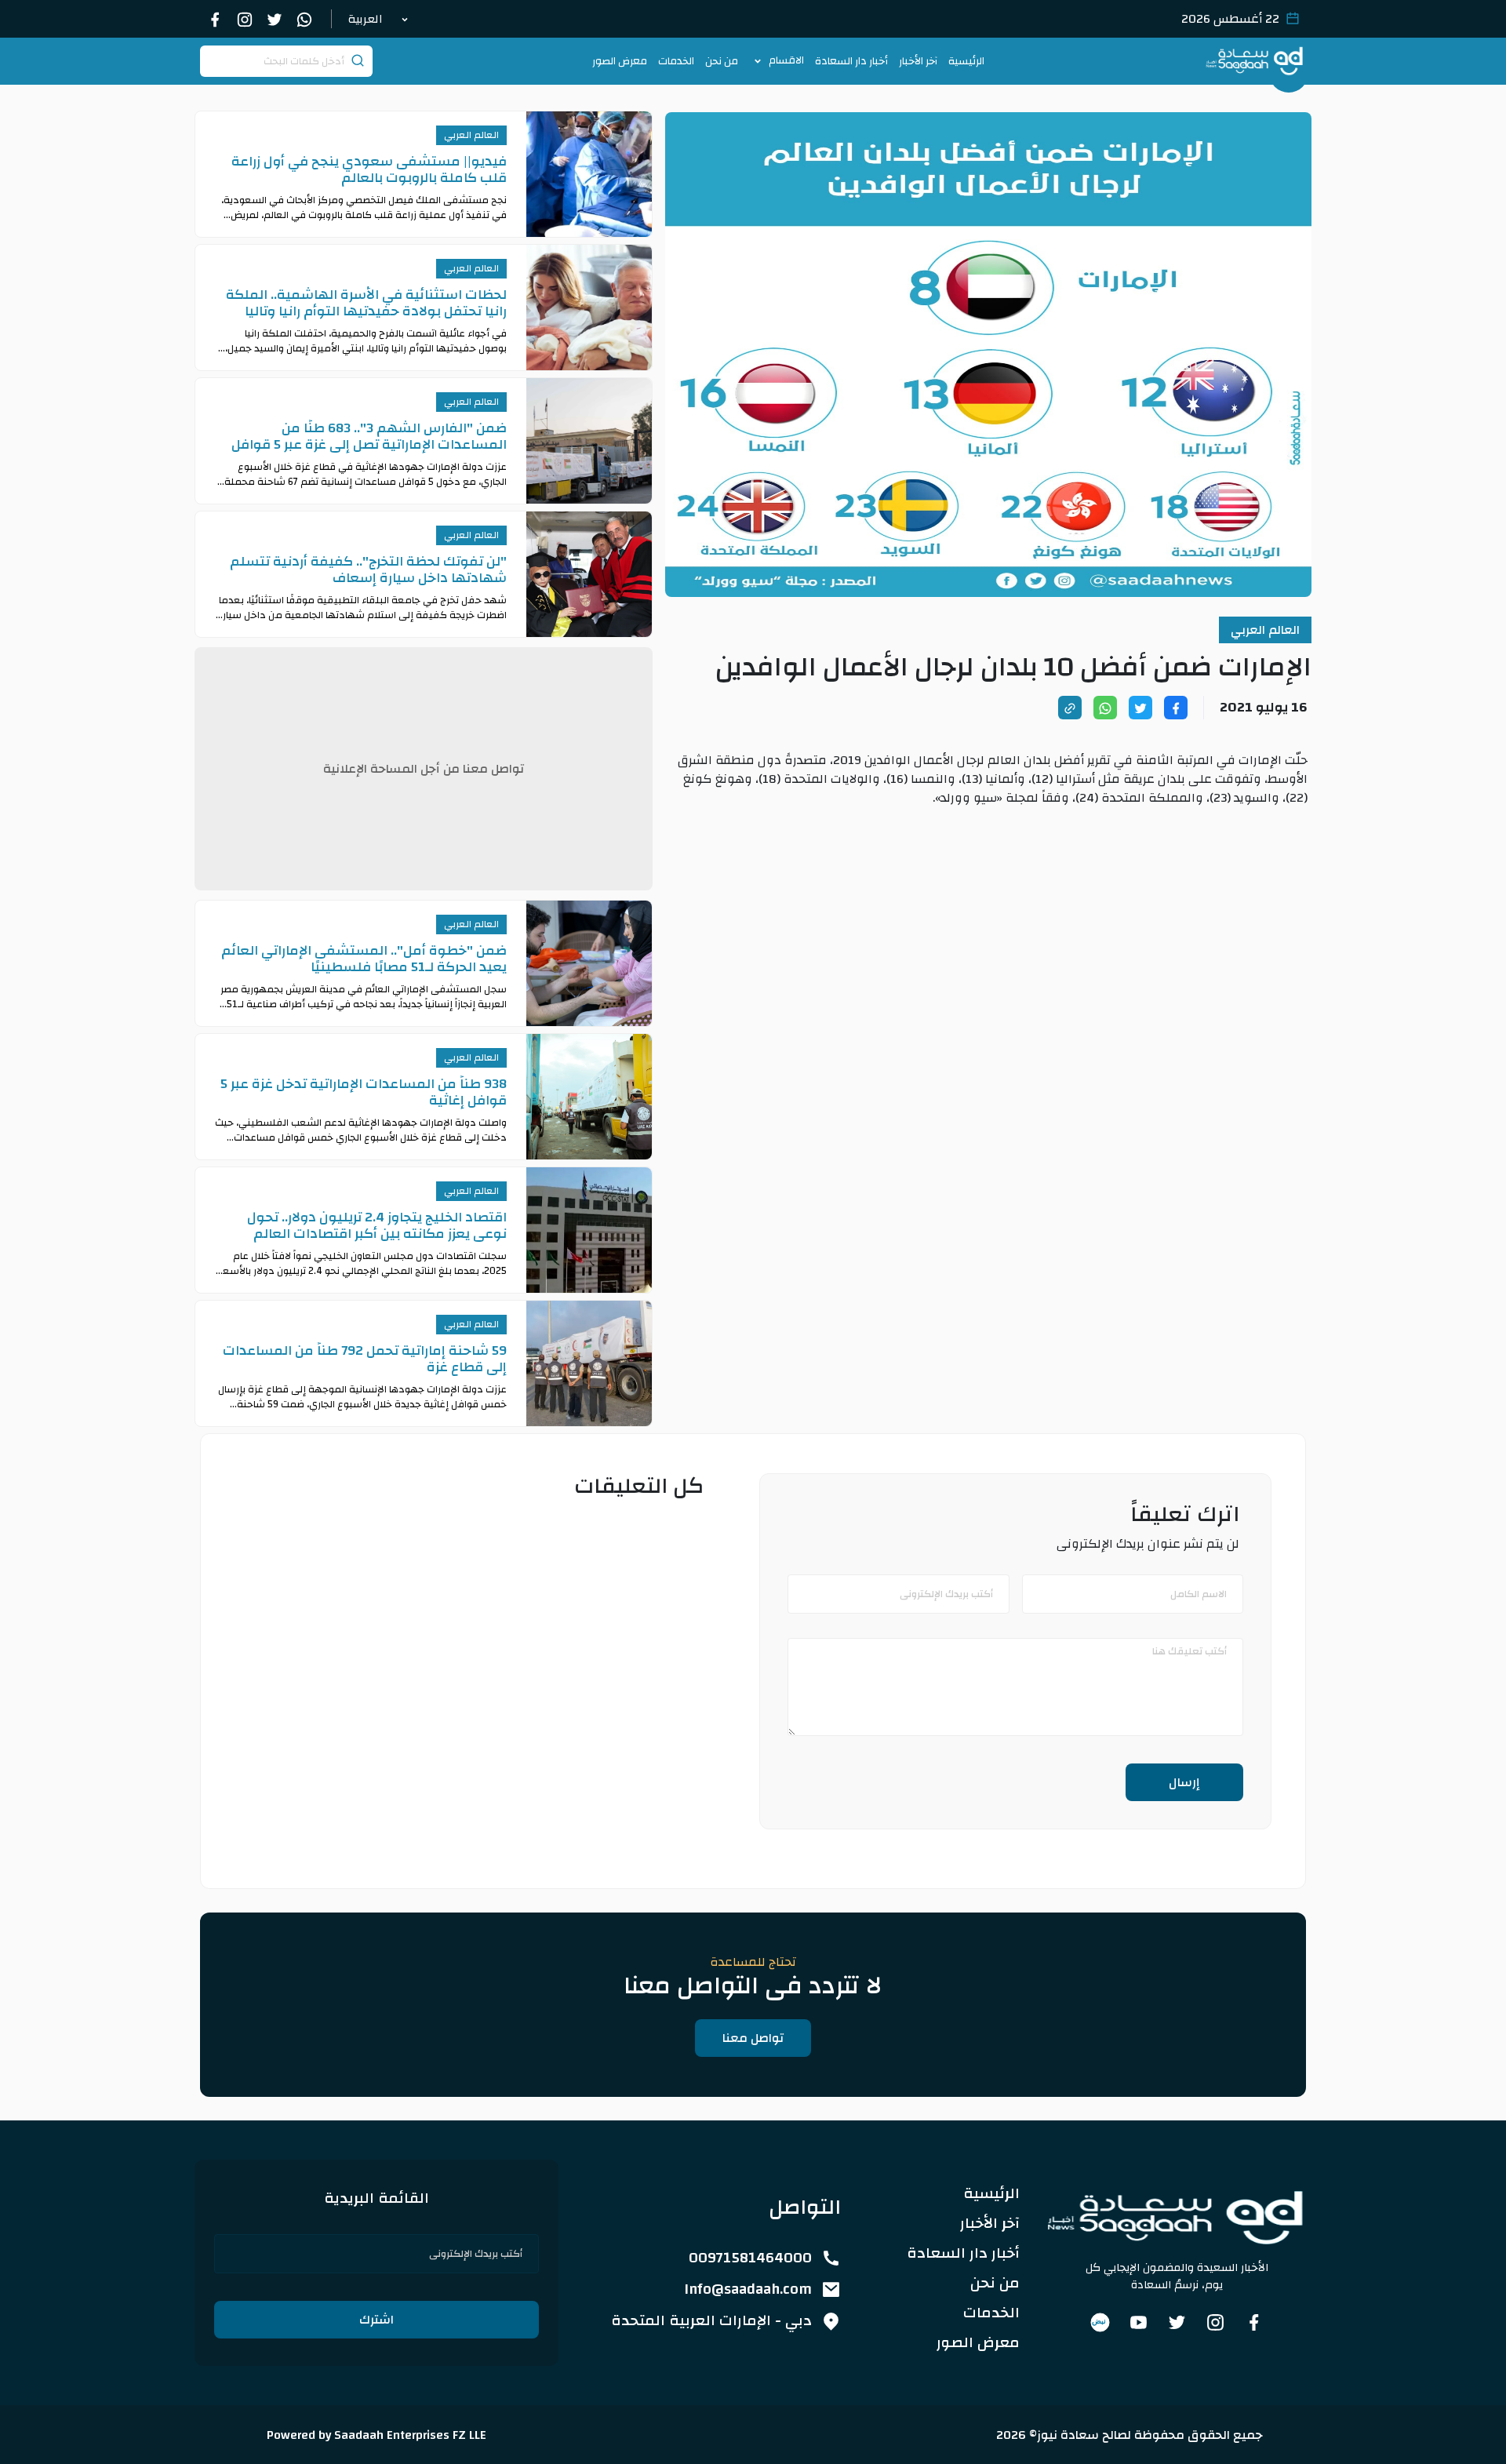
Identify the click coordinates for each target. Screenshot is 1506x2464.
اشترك (376, 2320)
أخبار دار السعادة (851, 61)
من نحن (722, 61)
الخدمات (676, 61)
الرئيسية (966, 61)
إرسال (1184, 1782)
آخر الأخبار (918, 61)
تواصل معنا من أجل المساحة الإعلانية (424, 769)
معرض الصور (620, 61)
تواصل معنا (753, 2038)
